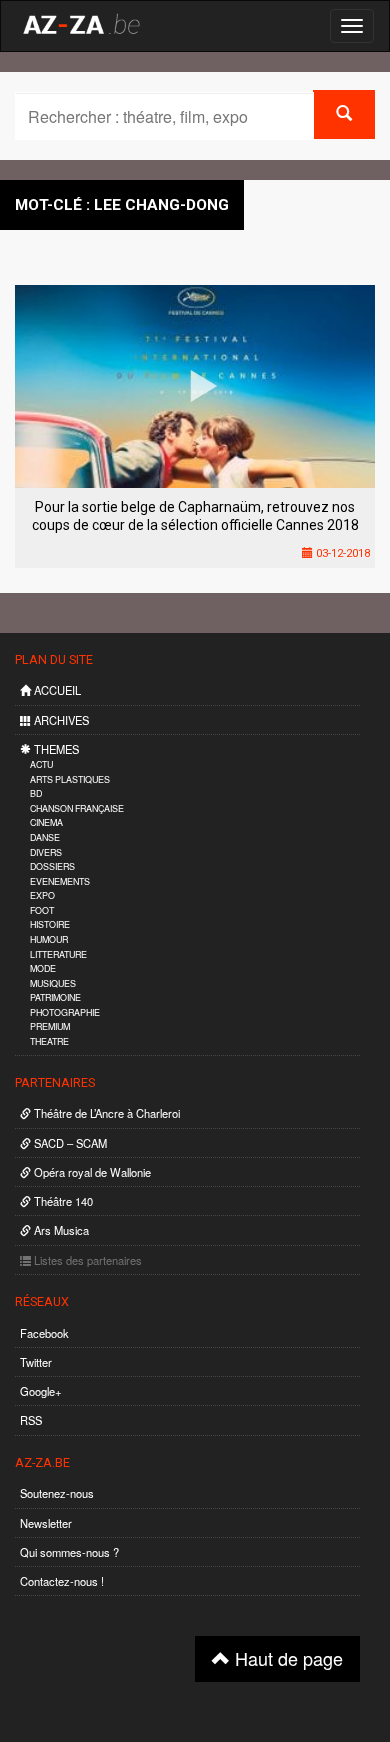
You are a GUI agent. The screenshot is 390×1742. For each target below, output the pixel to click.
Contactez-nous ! (62, 1581)
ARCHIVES (60, 720)
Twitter (36, 1362)
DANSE (45, 837)
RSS (31, 1420)
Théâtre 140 (62, 1201)
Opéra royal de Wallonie (91, 1172)
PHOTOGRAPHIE (65, 1012)
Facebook (44, 1333)
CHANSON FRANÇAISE (77, 808)
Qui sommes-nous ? (69, 1552)
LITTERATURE (58, 954)
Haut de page (286, 1658)
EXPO (42, 895)
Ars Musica (60, 1230)
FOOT (42, 910)
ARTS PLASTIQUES (70, 779)
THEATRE (49, 1041)
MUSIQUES (53, 983)
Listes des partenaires (86, 1260)
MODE (43, 968)
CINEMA (46, 822)
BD (36, 793)
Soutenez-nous (57, 1493)
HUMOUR (49, 939)
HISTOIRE (50, 924)
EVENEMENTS (60, 881)
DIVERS (46, 852)
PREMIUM (50, 1026)
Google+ (41, 1391)
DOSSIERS (52, 866)
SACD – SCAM (69, 1143)
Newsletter (46, 1523)
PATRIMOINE (55, 997)
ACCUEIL (56, 690)
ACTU (41, 764)
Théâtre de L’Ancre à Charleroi (105, 1113)
